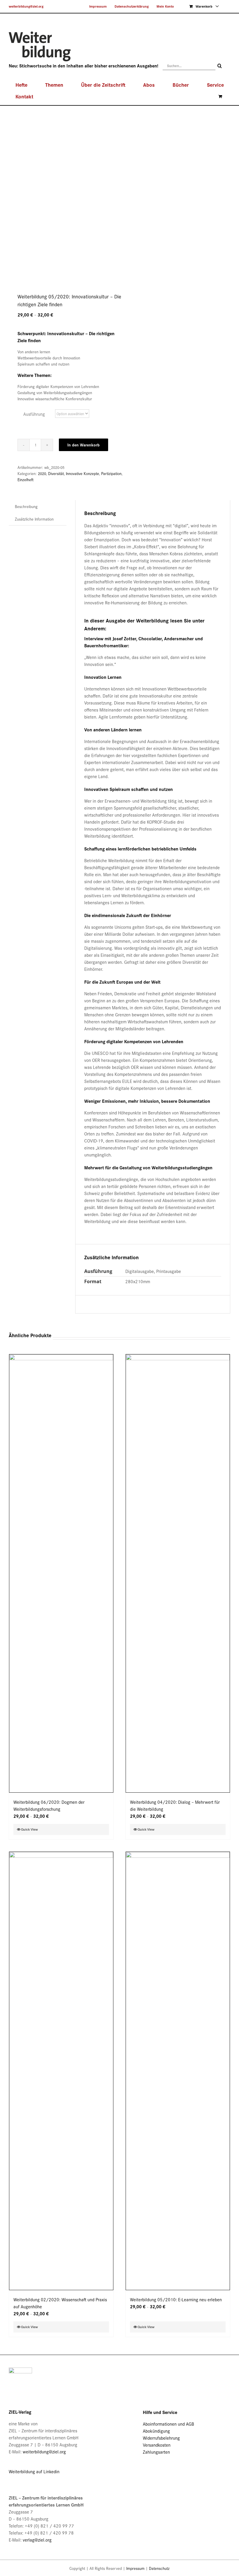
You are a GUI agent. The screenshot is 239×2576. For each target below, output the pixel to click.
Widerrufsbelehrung (161, 2438)
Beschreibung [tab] (26, 506)
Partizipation (111, 473)
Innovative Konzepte (82, 473)
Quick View (29, 1829)
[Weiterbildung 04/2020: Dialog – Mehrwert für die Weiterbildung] (178, 1573)
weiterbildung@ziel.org (26, 6)
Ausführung (34, 414)
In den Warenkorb (84, 445)
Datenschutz (159, 2568)
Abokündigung (156, 2431)
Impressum (135, 2568)
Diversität (56, 473)
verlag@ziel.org (37, 2540)
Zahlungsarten (156, 2452)
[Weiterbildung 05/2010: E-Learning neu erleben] (178, 2071)
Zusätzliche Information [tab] (34, 519)
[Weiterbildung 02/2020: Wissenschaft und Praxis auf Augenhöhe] (61, 2071)
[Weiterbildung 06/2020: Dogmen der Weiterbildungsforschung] (61, 1573)
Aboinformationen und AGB (168, 2424)
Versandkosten (157, 2445)
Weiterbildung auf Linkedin (34, 2471)
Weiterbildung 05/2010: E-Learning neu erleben (176, 2299)
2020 (42, 473)
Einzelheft (26, 480)
